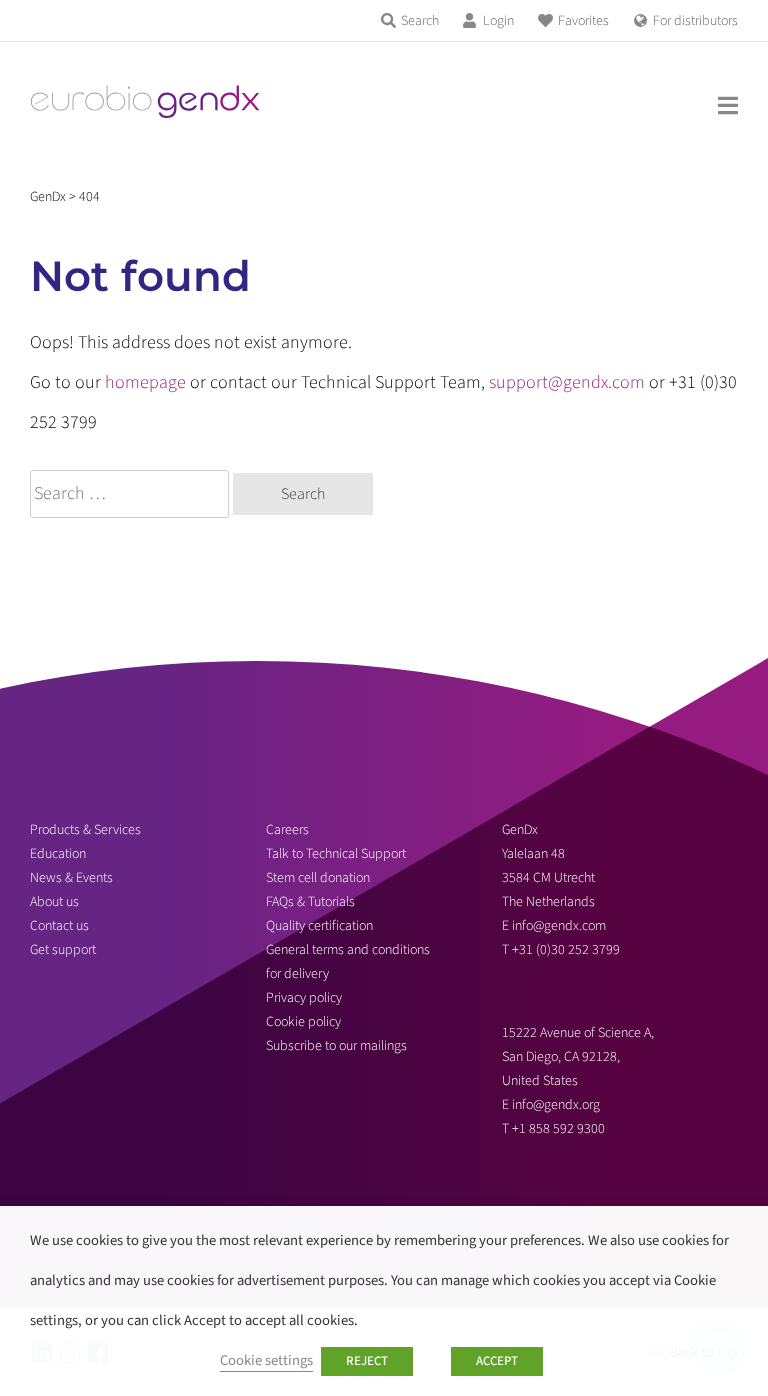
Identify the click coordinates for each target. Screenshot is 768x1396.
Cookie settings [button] (266, 1360)
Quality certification (319, 926)
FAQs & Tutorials (310, 902)
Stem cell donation (318, 878)
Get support (63, 950)
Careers (287, 830)
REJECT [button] (367, 1361)
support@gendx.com (567, 382)
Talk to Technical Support (336, 854)
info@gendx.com (559, 926)
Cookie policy (303, 1022)
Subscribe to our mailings (336, 1046)
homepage (145, 382)
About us (54, 902)
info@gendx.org (556, 1105)
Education (58, 854)
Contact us (59, 926)
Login (498, 21)
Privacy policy (304, 998)
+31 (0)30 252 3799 (567, 950)
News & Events (71, 878)
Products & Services (85, 830)
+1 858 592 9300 (558, 1129)
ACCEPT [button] (497, 1361)
